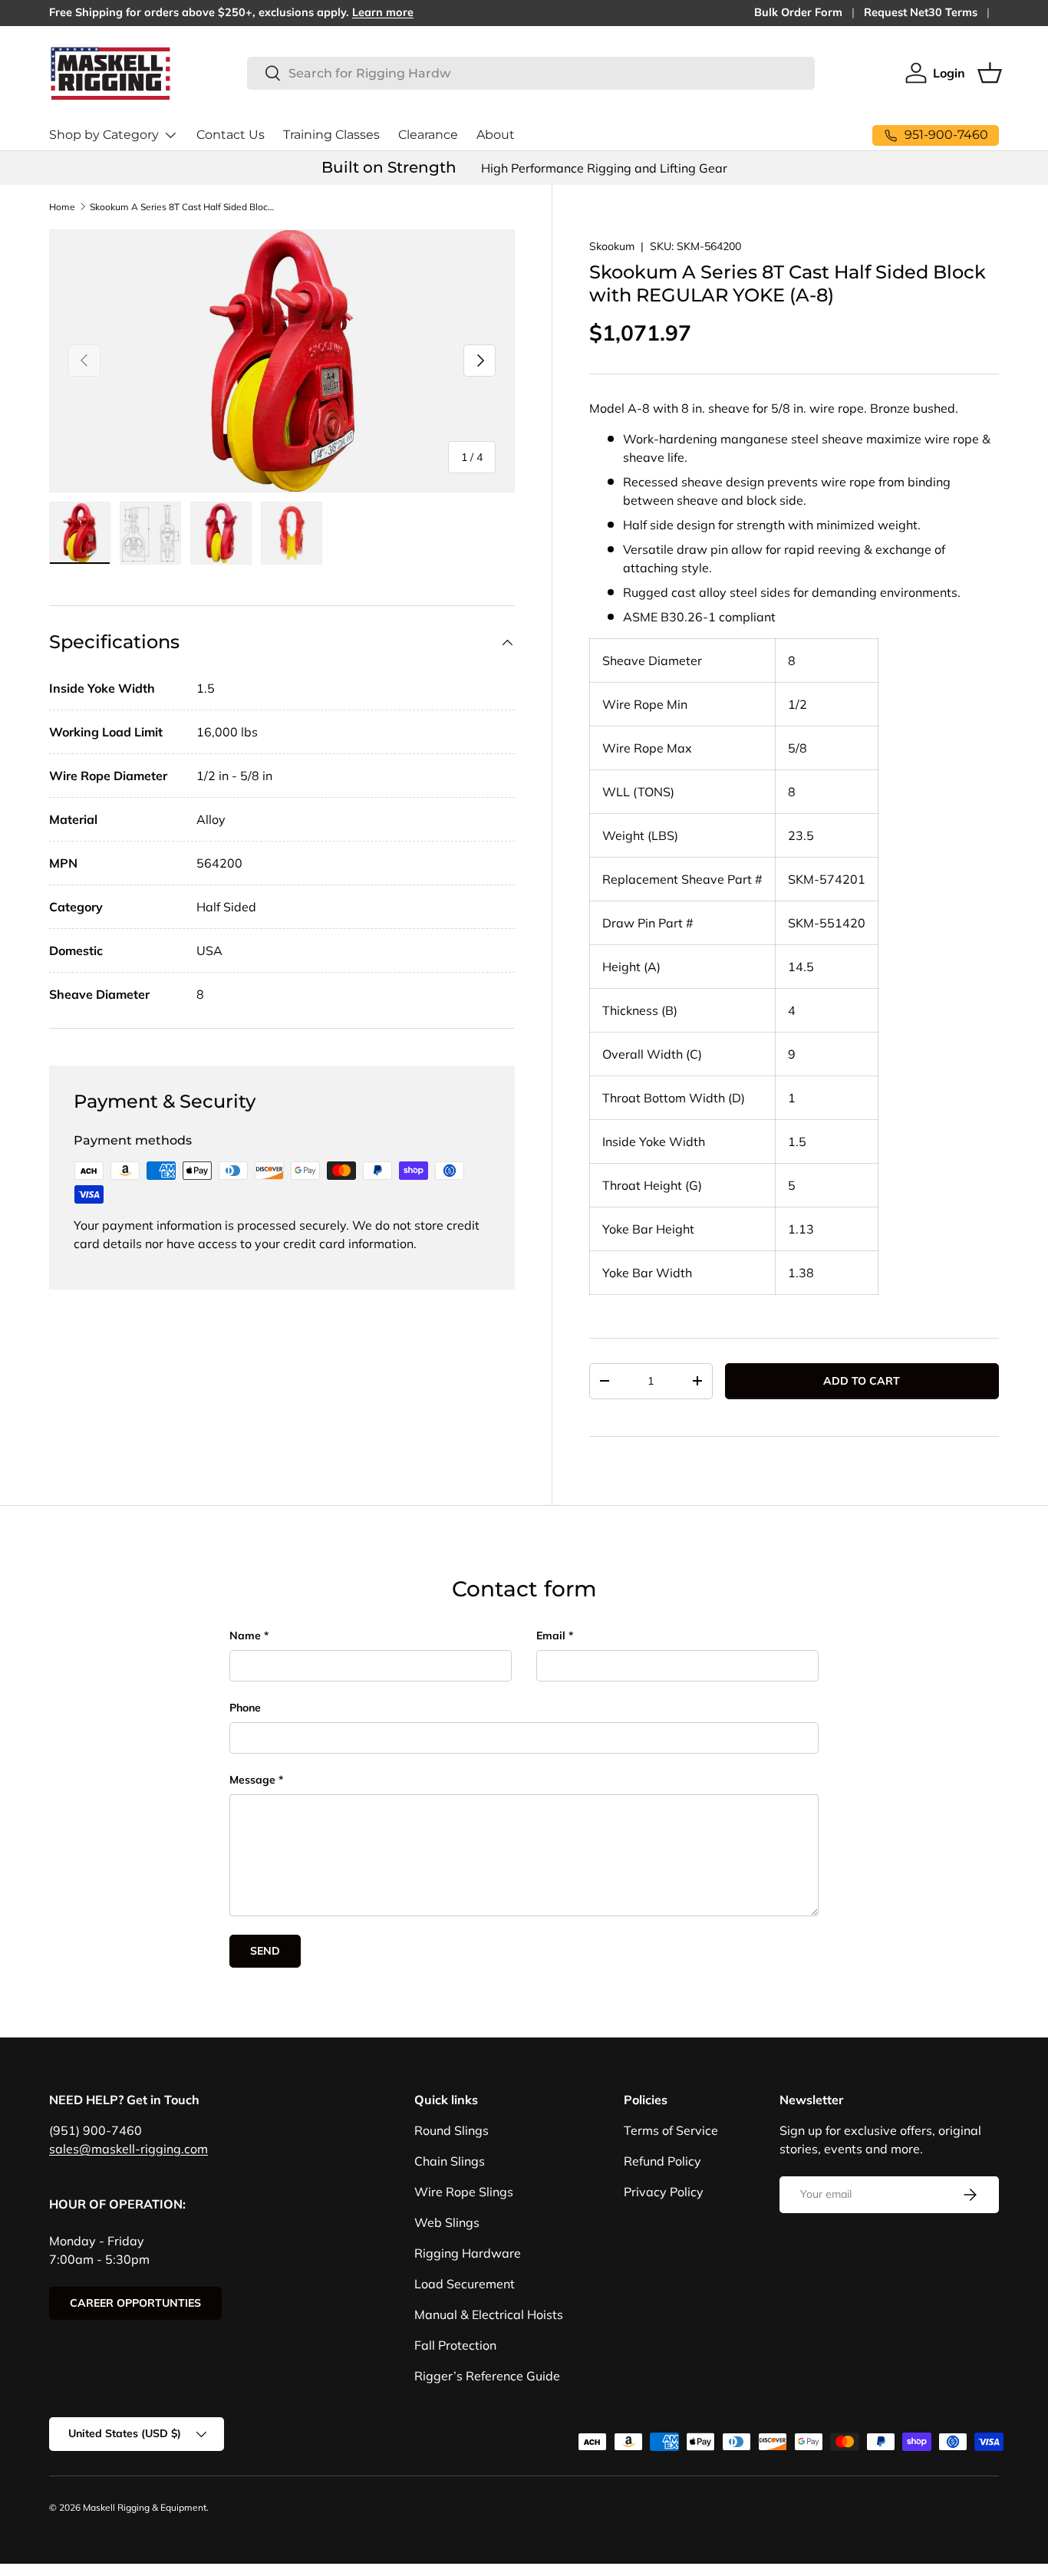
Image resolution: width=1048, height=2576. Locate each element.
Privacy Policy (664, 2192)
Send (265, 1951)
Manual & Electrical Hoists (489, 2314)
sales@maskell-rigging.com (129, 2149)
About (496, 135)
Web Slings (447, 2222)
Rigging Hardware (468, 2253)
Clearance (428, 135)
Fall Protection (455, 2345)
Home (62, 207)
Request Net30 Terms (921, 12)
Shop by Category (104, 135)
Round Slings (451, 2130)
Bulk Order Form (798, 12)
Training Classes (331, 135)
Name (245, 1636)
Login (949, 73)
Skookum (612, 246)
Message (252, 1780)
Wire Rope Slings (464, 2192)
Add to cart (862, 1381)
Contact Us (231, 135)
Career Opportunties (135, 2303)
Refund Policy (662, 2161)
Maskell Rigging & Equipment (145, 2507)
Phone (245, 1708)
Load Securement (465, 2284)
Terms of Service (671, 2130)
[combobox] (531, 73)
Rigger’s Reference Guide (487, 2376)
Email (551, 1636)
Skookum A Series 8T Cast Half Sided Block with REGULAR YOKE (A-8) (182, 207)
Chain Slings (450, 2161)
